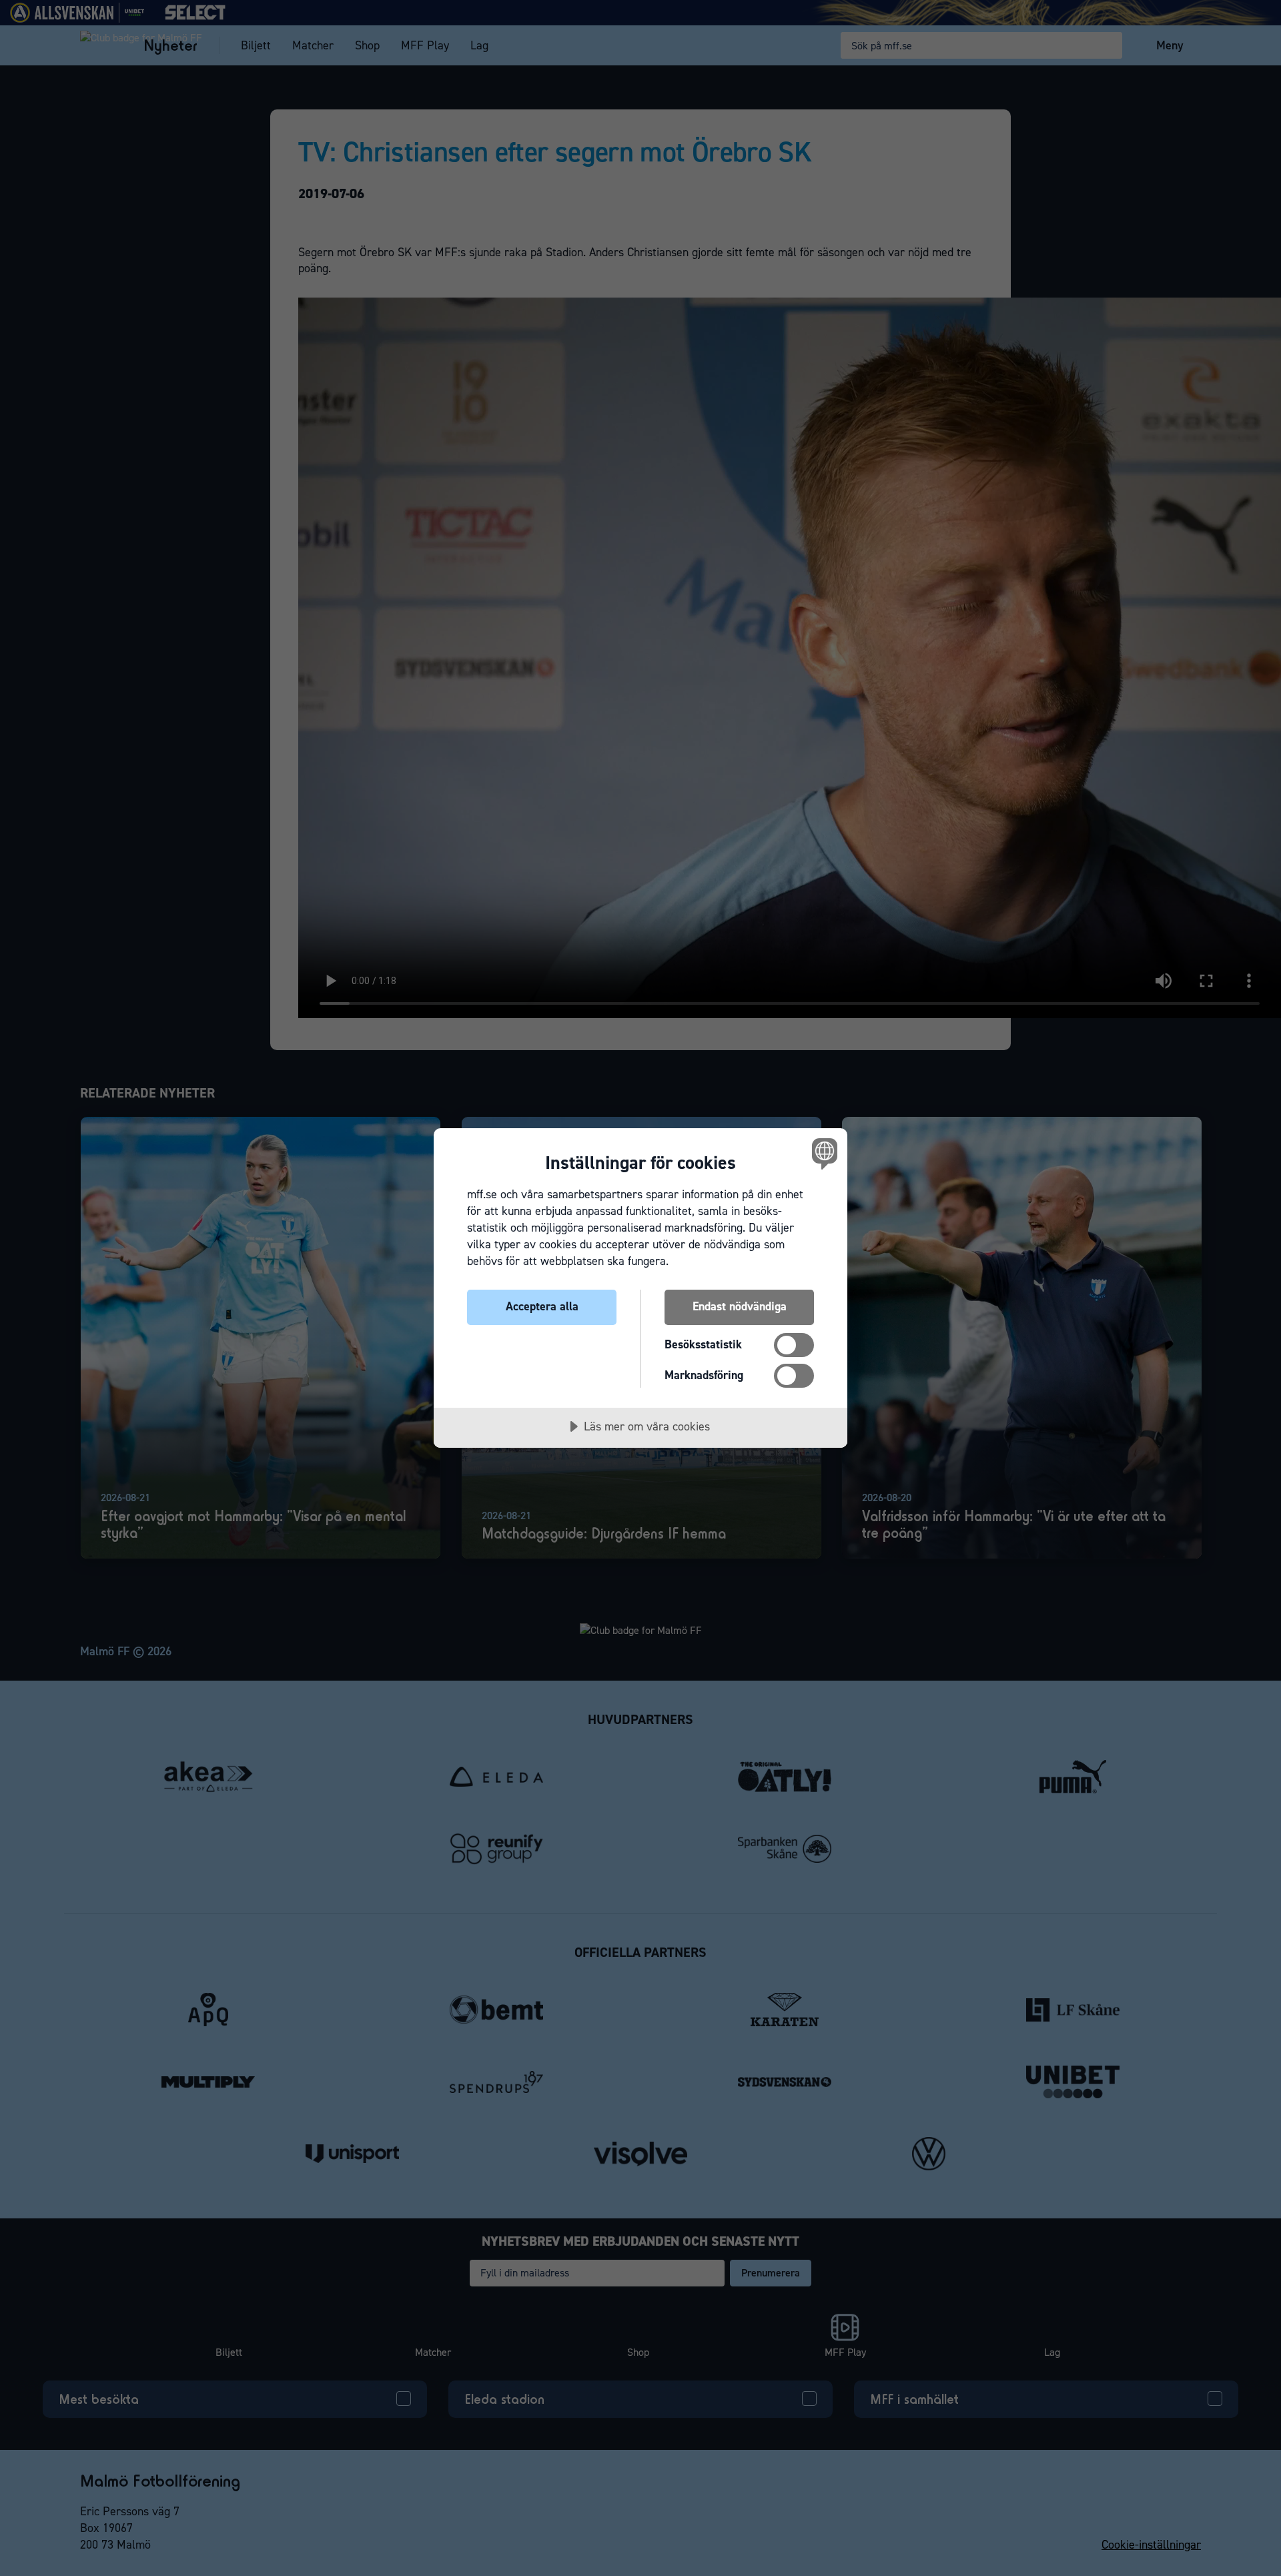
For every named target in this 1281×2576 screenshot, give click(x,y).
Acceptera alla (542, 1306)
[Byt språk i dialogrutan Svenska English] (822, 1153)
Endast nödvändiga (740, 1306)
